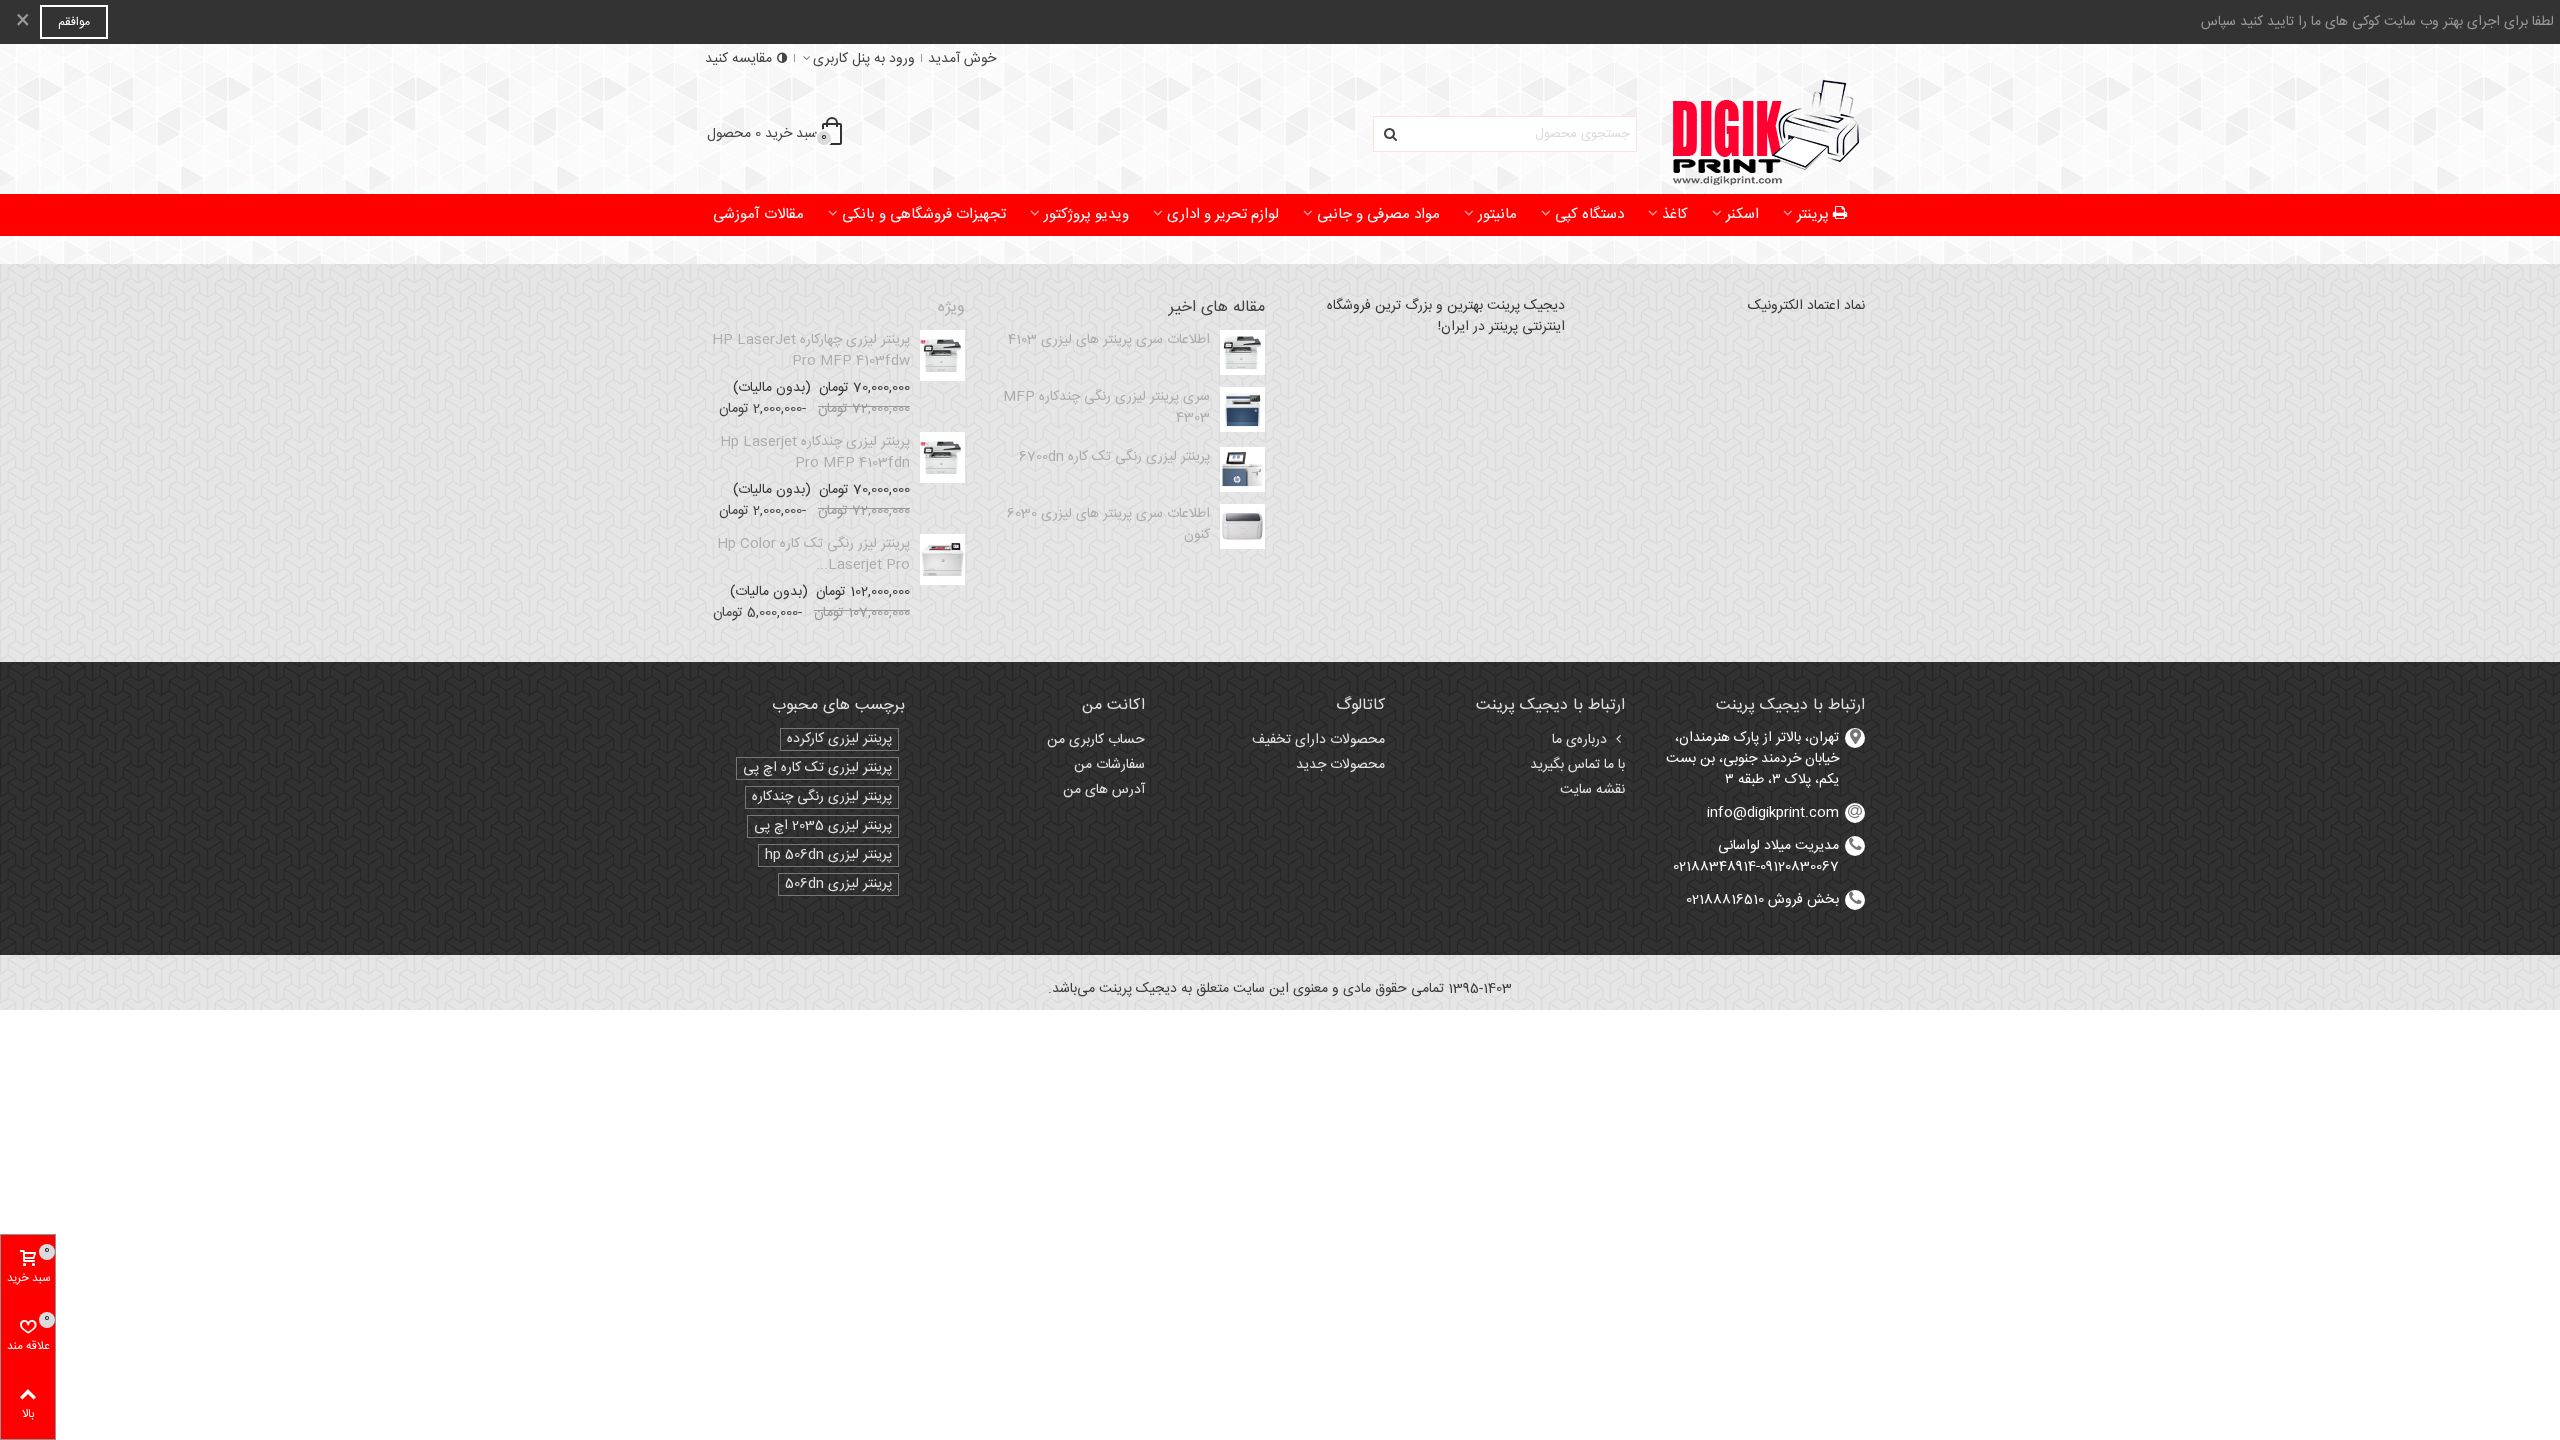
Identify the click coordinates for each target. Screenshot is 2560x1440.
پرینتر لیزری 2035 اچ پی (823, 826)
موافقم (74, 22)
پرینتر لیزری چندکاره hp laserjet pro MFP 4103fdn (815, 453)
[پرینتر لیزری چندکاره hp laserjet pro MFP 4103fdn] (942, 457)
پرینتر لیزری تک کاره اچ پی (817, 768)
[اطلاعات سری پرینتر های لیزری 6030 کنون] (1242, 526)
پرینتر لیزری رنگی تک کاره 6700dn (1114, 457)
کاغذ (1675, 214)
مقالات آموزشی (758, 214)
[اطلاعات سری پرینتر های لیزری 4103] (1242, 352)
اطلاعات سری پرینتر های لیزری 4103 (1109, 340)
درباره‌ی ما (1579, 740)
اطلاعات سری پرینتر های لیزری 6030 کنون (1108, 525)
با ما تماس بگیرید (1577, 765)
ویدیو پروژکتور (1086, 214)
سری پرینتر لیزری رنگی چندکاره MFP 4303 (1106, 408)
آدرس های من (1104, 790)
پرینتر (1813, 214)
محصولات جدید (1340, 765)
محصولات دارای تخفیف (1318, 740)
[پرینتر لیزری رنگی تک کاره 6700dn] (1242, 469)
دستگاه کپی (1589, 214)
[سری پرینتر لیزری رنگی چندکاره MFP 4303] (1242, 409)
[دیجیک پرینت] (1755, 134)
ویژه (951, 308)
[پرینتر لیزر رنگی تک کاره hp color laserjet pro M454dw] (942, 559)
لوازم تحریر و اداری (1223, 214)
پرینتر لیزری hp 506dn (828, 855)
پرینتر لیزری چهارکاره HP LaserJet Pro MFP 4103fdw (811, 351)
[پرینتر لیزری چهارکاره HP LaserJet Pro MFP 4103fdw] (942, 355)
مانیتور (1497, 214)
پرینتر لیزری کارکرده (839, 739)
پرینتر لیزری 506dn (838, 884)
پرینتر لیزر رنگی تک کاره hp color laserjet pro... (813, 555)
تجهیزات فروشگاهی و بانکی (924, 214)
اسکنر (1742, 214)
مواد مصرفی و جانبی (1378, 214)
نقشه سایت (1592, 790)
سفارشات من (1109, 765)
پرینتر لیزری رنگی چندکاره (822, 797)
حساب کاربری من (1096, 740)
